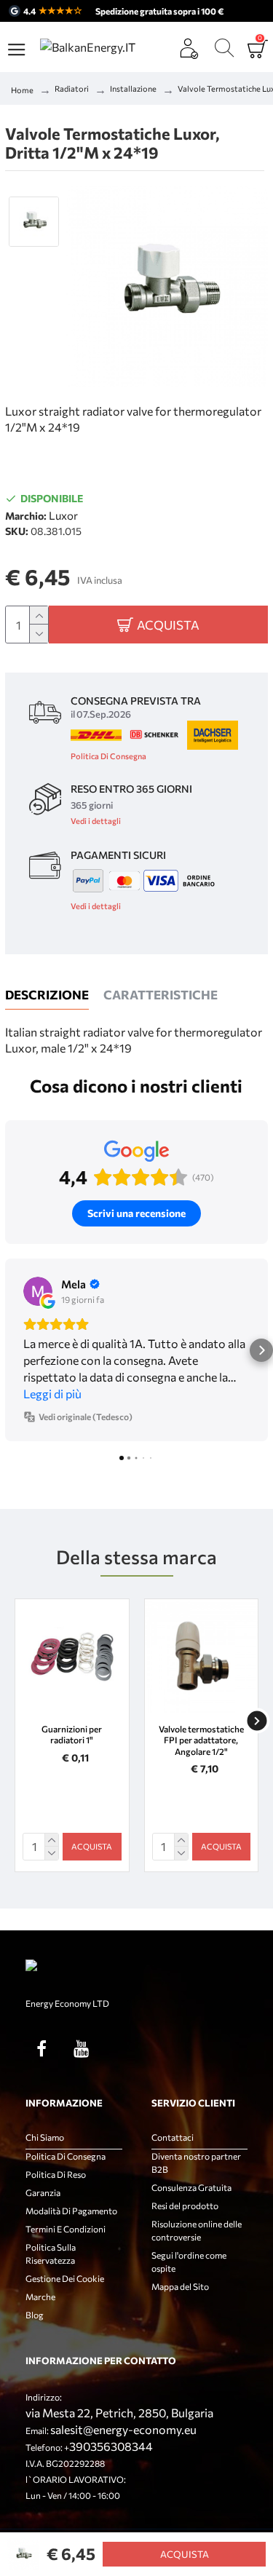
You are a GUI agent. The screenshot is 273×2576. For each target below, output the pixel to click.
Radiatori (72, 88)
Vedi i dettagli (96, 821)
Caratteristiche (161, 995)
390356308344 (111, 2446)
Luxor (63, 515)
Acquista (185, 2554)
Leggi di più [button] (52, 1394)
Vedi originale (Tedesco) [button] (86, 1416)
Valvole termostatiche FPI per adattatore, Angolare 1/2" (201, 1740)
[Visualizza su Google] (38, 1291)
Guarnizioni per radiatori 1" (72, 1735)
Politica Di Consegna (108, 756)
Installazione (133, 88)
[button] (12, 1350)
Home (22, 90)
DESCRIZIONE (47, 995)
